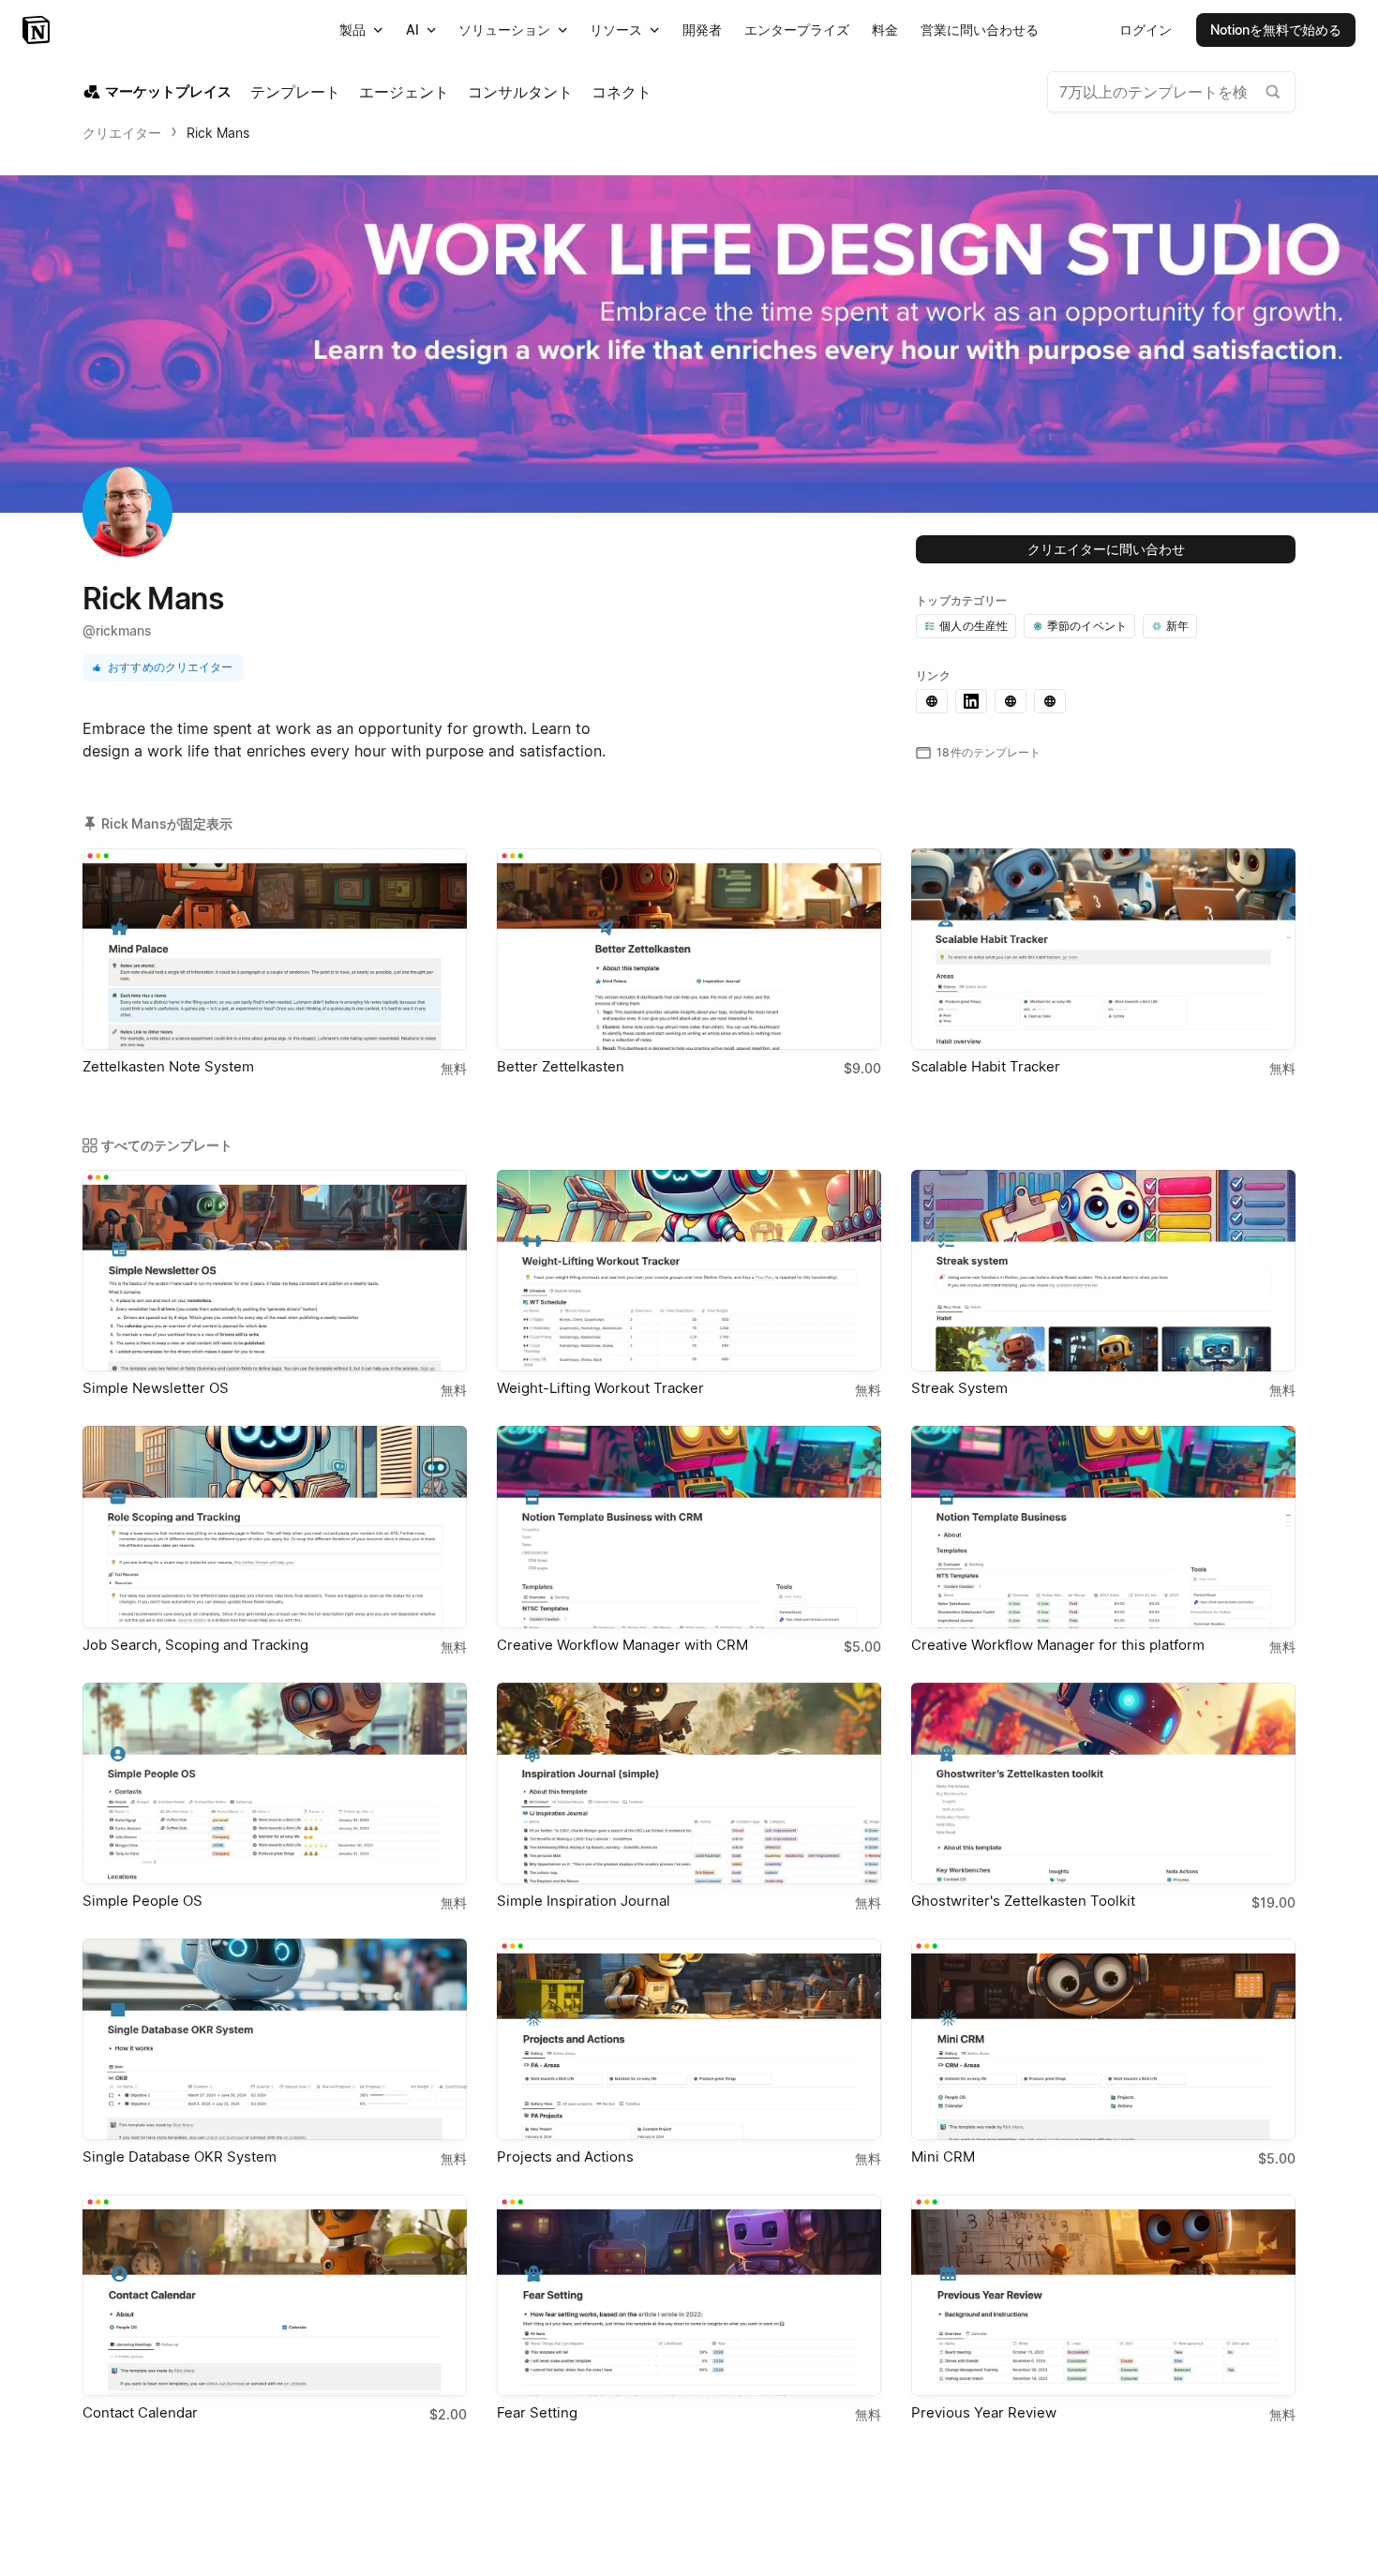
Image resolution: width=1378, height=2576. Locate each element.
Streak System (959, 1388)
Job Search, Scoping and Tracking (195, 1645)
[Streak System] (1103, 1271)
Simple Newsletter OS (156, 1388)
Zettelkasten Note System (168, 1066)
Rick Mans (218, 133)
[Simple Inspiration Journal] (689, 1783)
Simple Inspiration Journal (584, 1901)
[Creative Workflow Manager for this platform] (1103, 1527)
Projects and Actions (565, 2157)
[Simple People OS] (275, 1783)
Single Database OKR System (180, 2157)
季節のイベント (1087, 626)
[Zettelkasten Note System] (275, 949)
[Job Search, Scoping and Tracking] (275, 1527)
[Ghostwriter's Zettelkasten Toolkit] (1103, 1783)
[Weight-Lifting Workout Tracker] (689, 1271)
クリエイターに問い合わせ (1106, 549)
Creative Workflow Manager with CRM (622, 1645)
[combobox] (1171, 92)
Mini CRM (943, 2157)
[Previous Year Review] (1103, 2295)
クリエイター (122, 133)
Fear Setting (537, 2412)
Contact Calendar (140, 2412)
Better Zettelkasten (561, 1066)
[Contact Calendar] (275, 2295)
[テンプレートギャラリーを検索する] (1273, 92)
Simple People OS (142, 1901)
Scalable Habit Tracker (986, 1066)
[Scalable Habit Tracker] (1103, 949)
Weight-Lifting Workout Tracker (600, 1388)
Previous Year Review (984, 2412)
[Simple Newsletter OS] (275, 1271)
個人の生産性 (974, 626)
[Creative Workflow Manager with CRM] (689, 1527)
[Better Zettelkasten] (689, 949)
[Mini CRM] (1103, 2039)
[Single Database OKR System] (275, 2039)
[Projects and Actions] (689, 2039)
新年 (1177, 626)
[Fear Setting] (689, 2295)
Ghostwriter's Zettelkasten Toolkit (1023, 1901)
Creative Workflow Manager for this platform (1058, 1645)
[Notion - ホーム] (38, 30)
